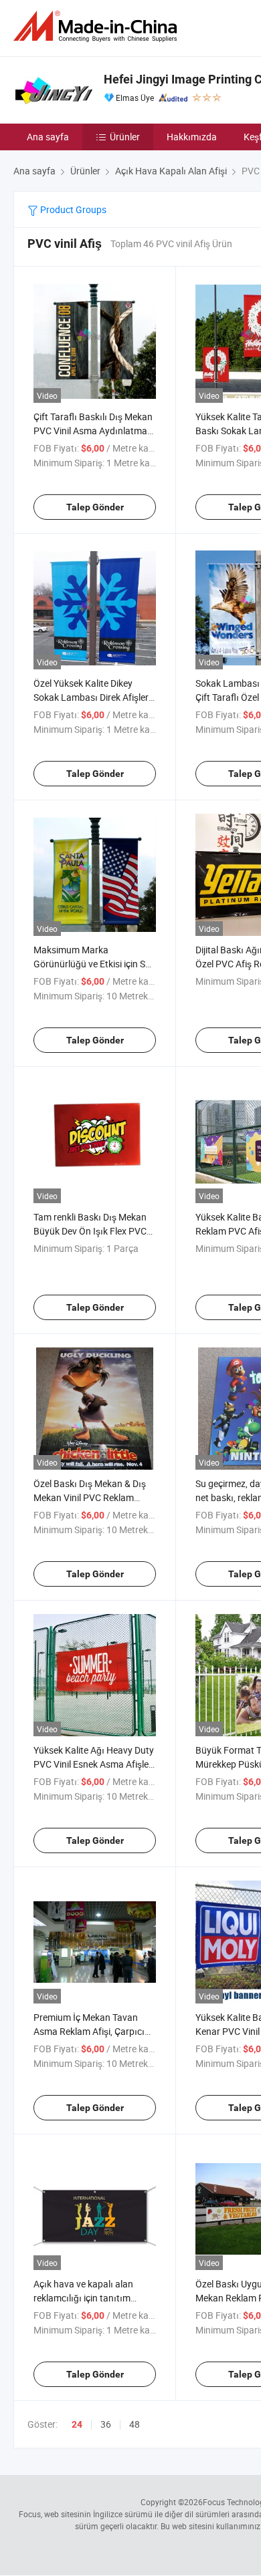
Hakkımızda (192, 137)
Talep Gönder (95, 507)
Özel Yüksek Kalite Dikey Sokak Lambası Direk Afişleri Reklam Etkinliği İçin (92, 697)
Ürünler (125, 137)
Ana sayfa (48, 137)
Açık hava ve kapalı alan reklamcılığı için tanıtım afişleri (83, 2298)
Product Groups (72, 209)
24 (77, 2424)
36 (106, 2424)
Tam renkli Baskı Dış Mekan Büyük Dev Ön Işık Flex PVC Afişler (90, 1231)
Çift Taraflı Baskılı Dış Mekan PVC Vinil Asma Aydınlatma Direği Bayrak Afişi (93, 431)
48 (135, 2424)
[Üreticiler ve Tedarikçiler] (98, 26)
